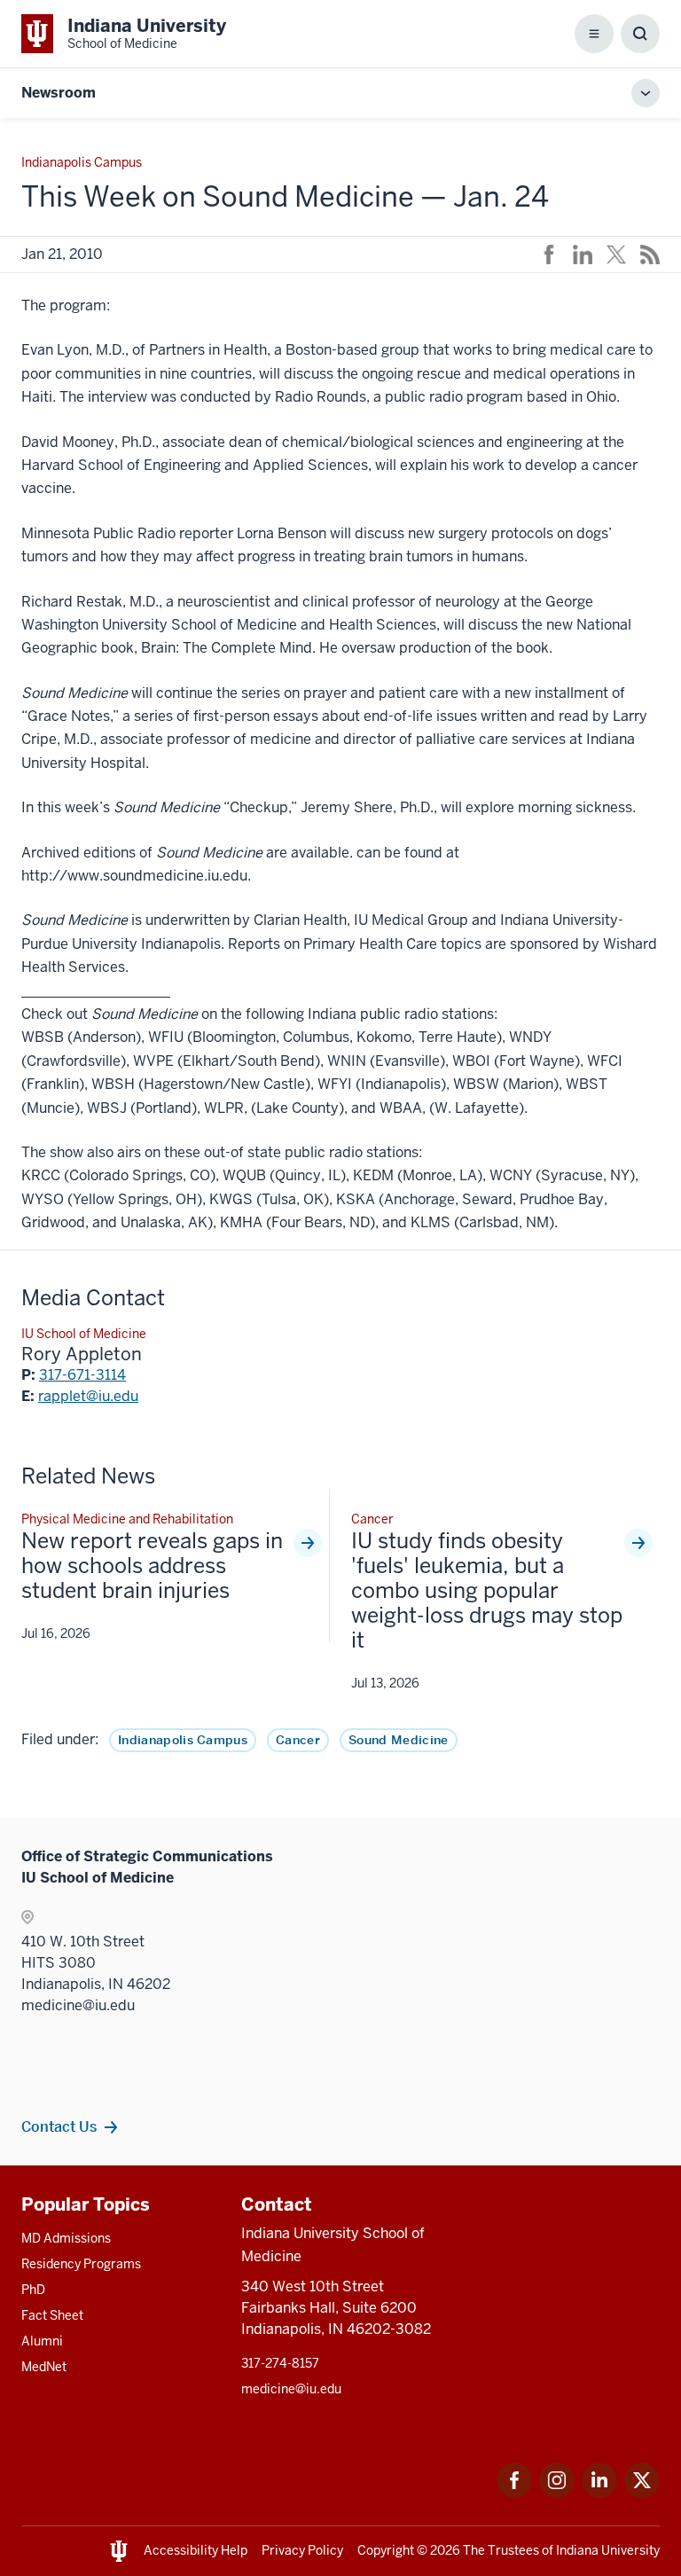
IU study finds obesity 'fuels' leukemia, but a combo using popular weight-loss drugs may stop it (487, 1591)
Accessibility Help (196, 2550)
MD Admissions (66, 2238)
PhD (33, 2290)
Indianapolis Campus (183, 1740)
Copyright (386, 2550)
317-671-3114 (82, 1375)
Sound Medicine (398, 1740)
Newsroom (59, 93)
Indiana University (608, 2550)
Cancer (298, 1740)
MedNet (44, 2367)
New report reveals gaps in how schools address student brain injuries (152, 1566)
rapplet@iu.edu (88, 1396)
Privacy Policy (302, 2550)
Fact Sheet (52, 2315)
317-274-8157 (280, 2363)
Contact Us (59, 2126)
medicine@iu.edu (291, 2389)
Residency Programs (81, 2264)
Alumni (42, 2341)
